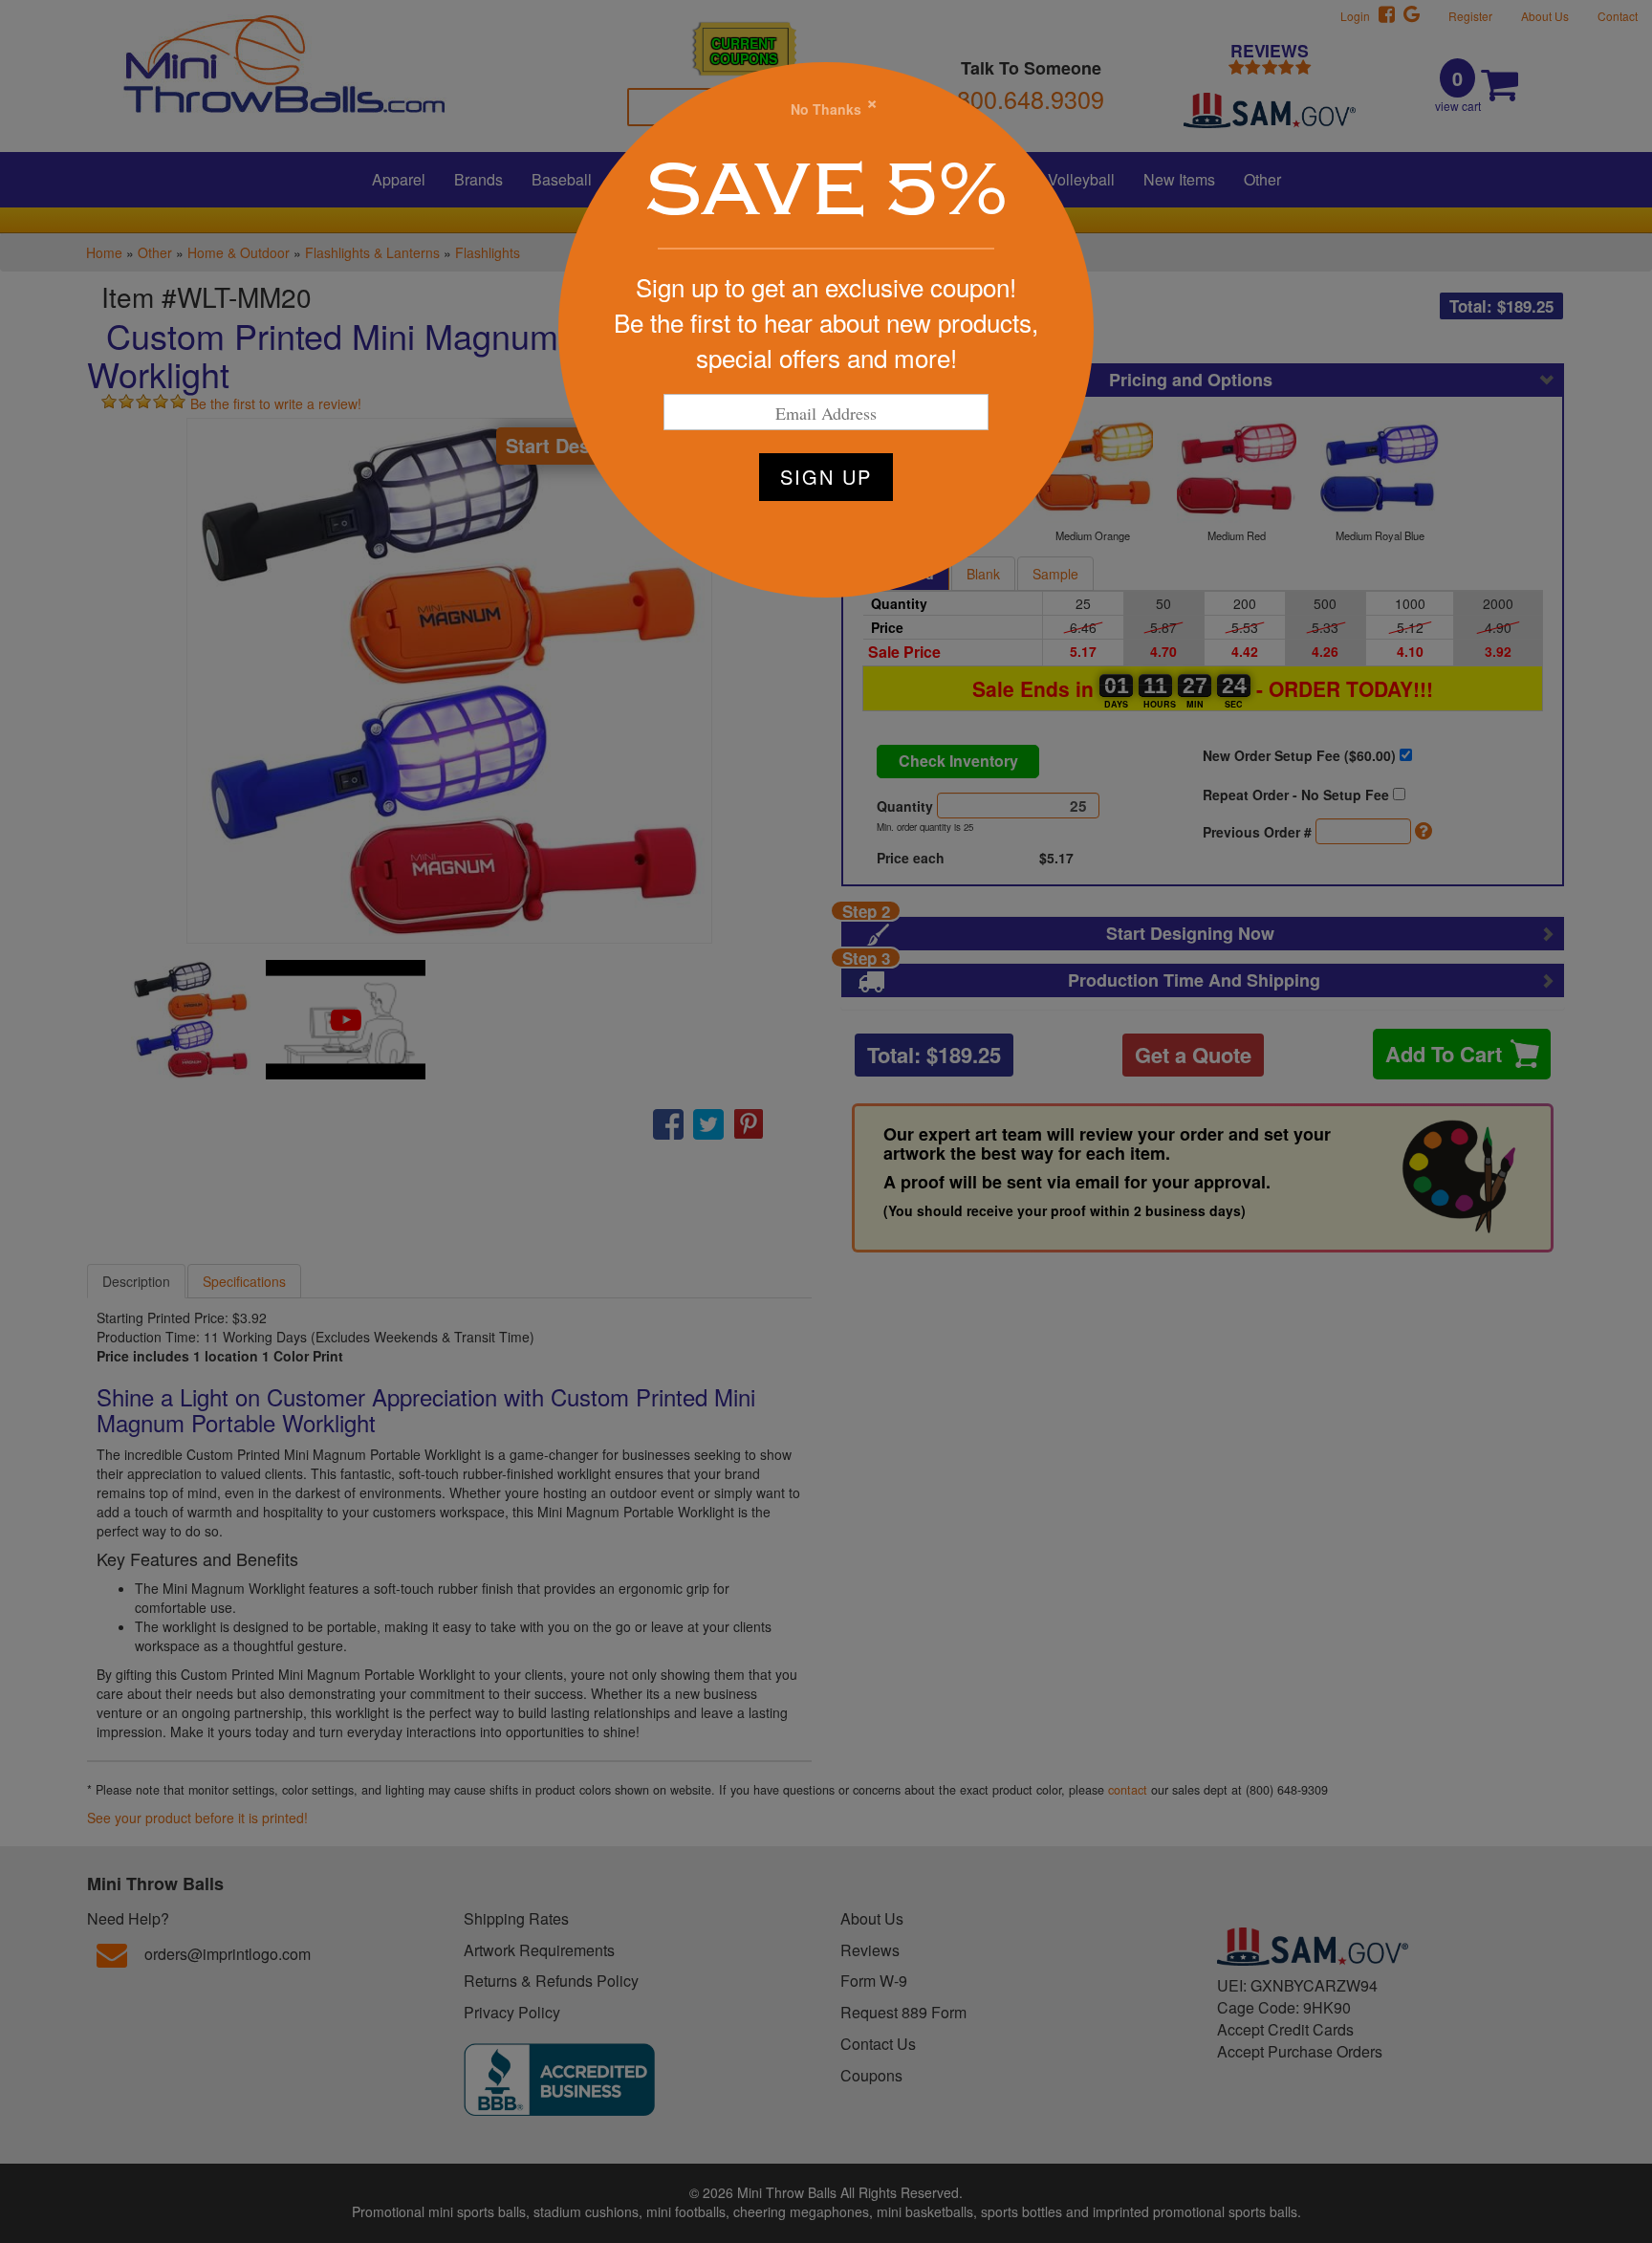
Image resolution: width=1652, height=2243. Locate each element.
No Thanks (826, 109)
